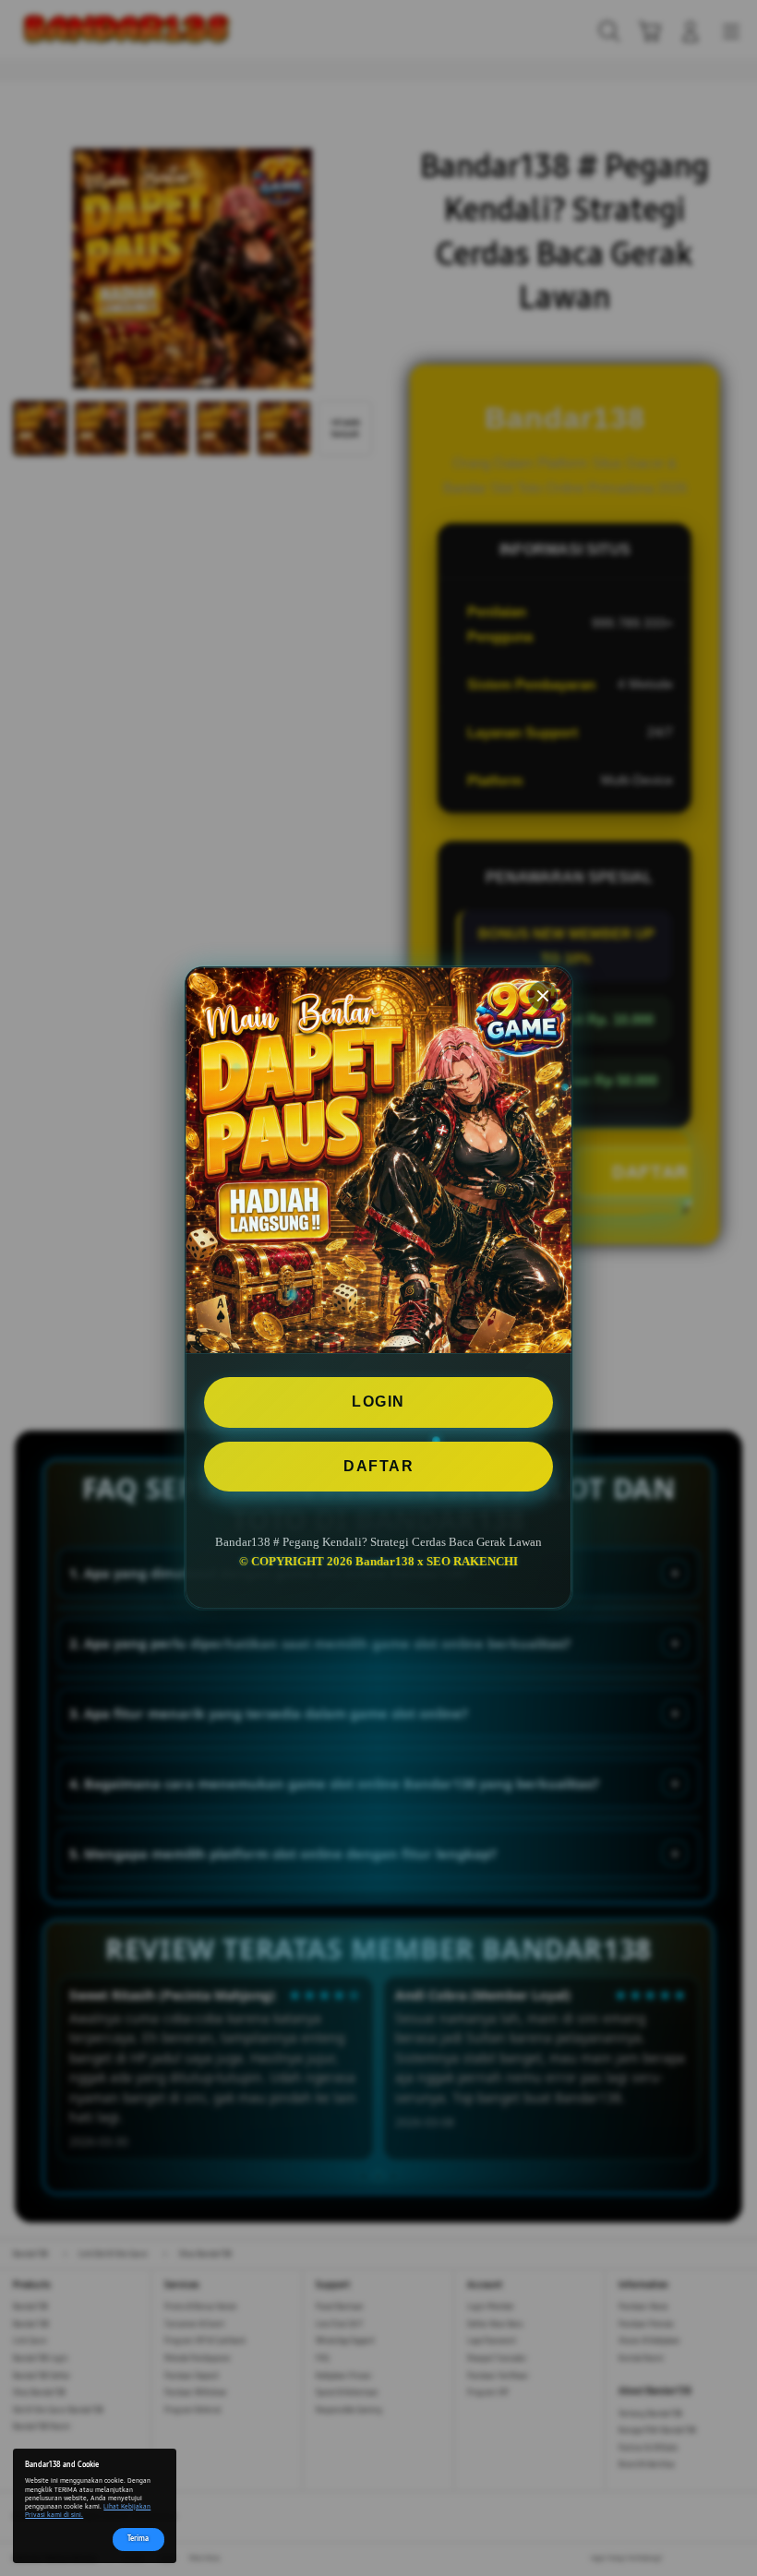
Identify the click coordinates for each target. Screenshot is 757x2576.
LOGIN (378, 1402)
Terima (138, 2539)
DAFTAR (378, 1466)
